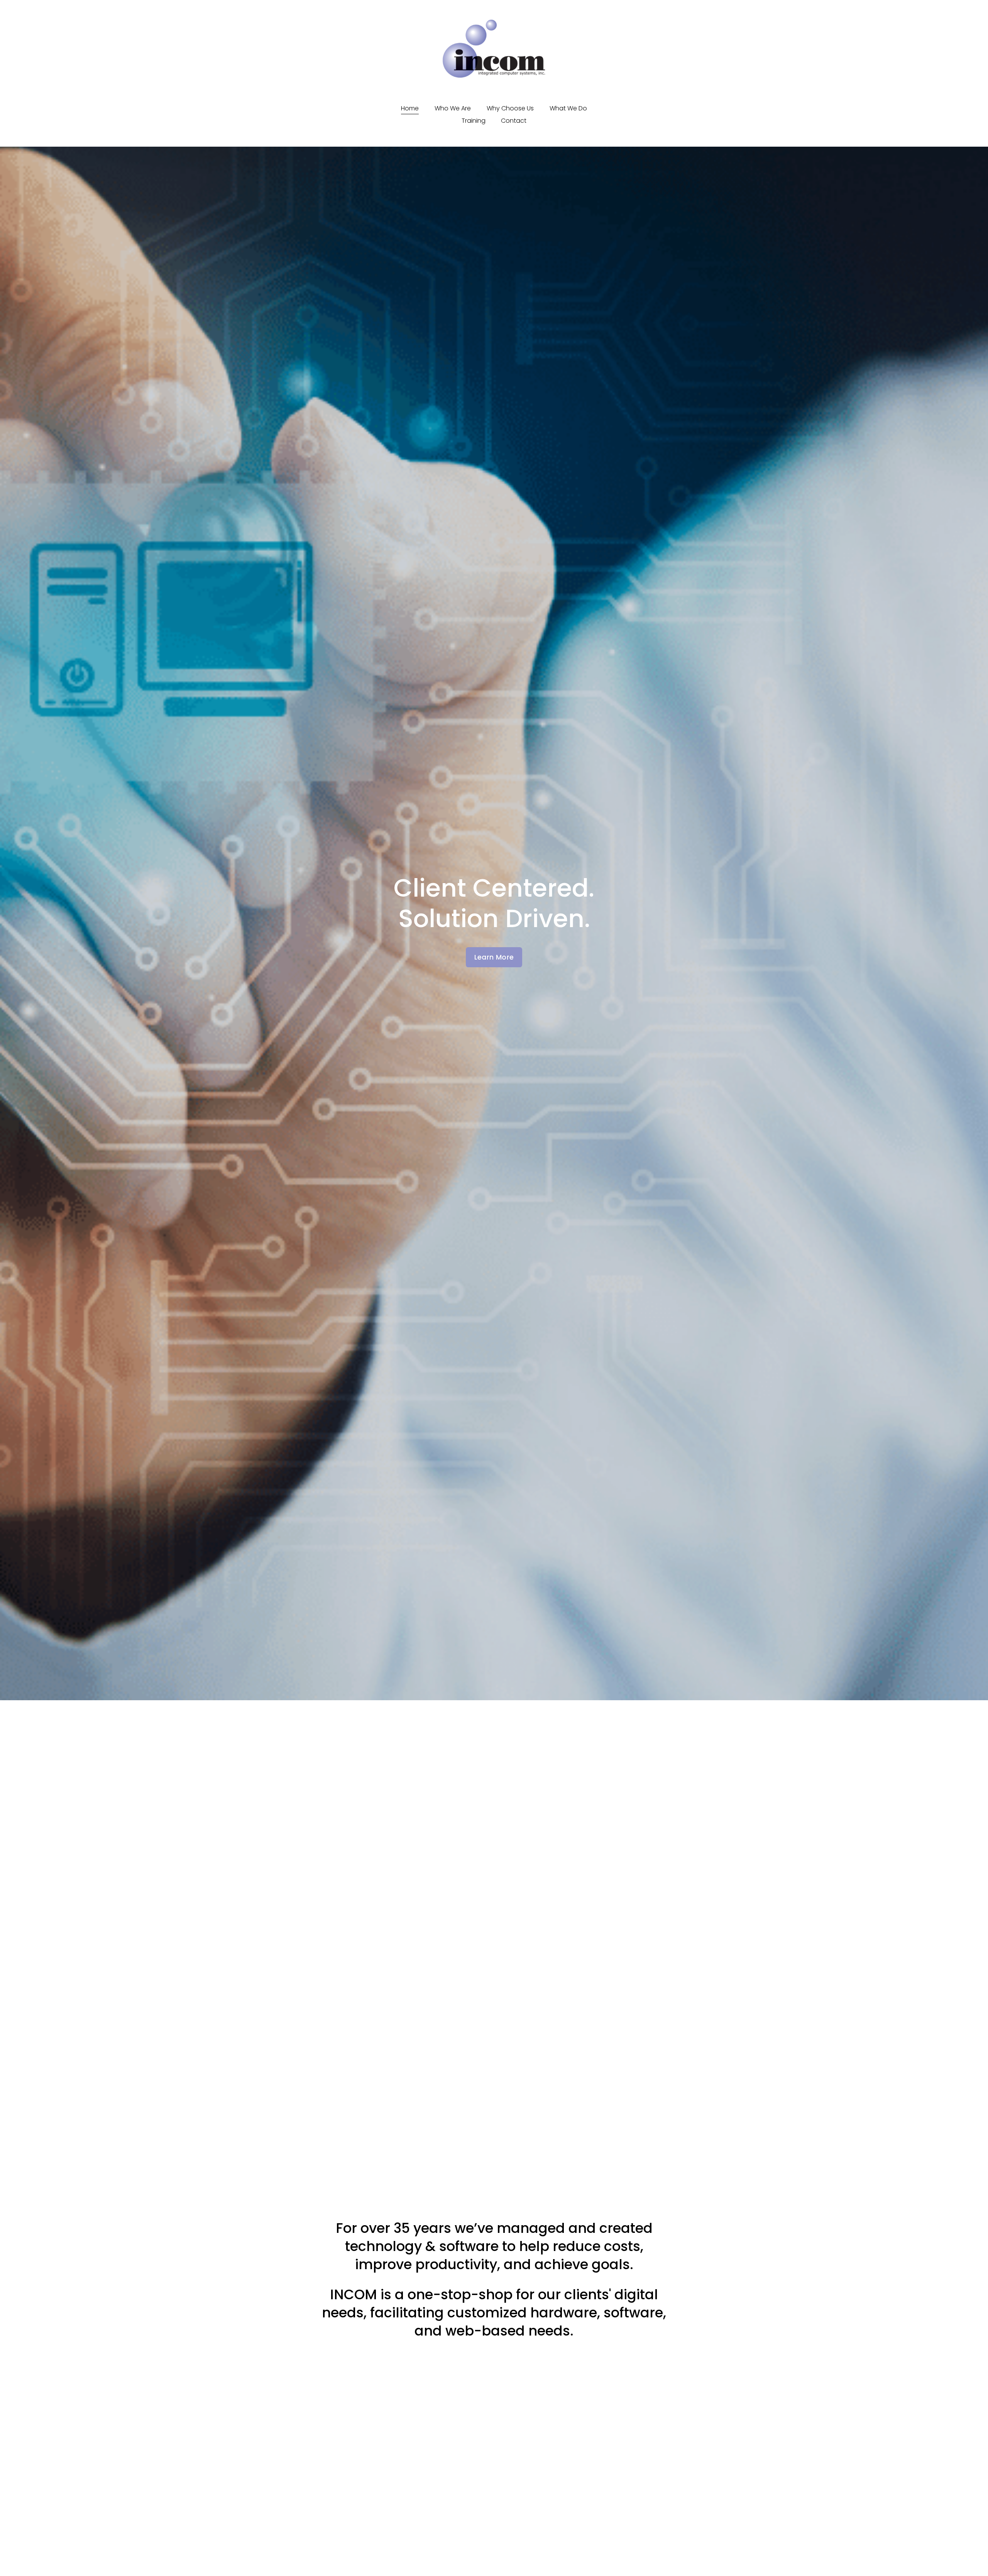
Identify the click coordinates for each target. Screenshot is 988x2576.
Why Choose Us (510, 108)
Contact (514, 121)
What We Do (568, 108)
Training (474, 121)
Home (410, 108)
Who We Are (453, 108)
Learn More (494, 957)
